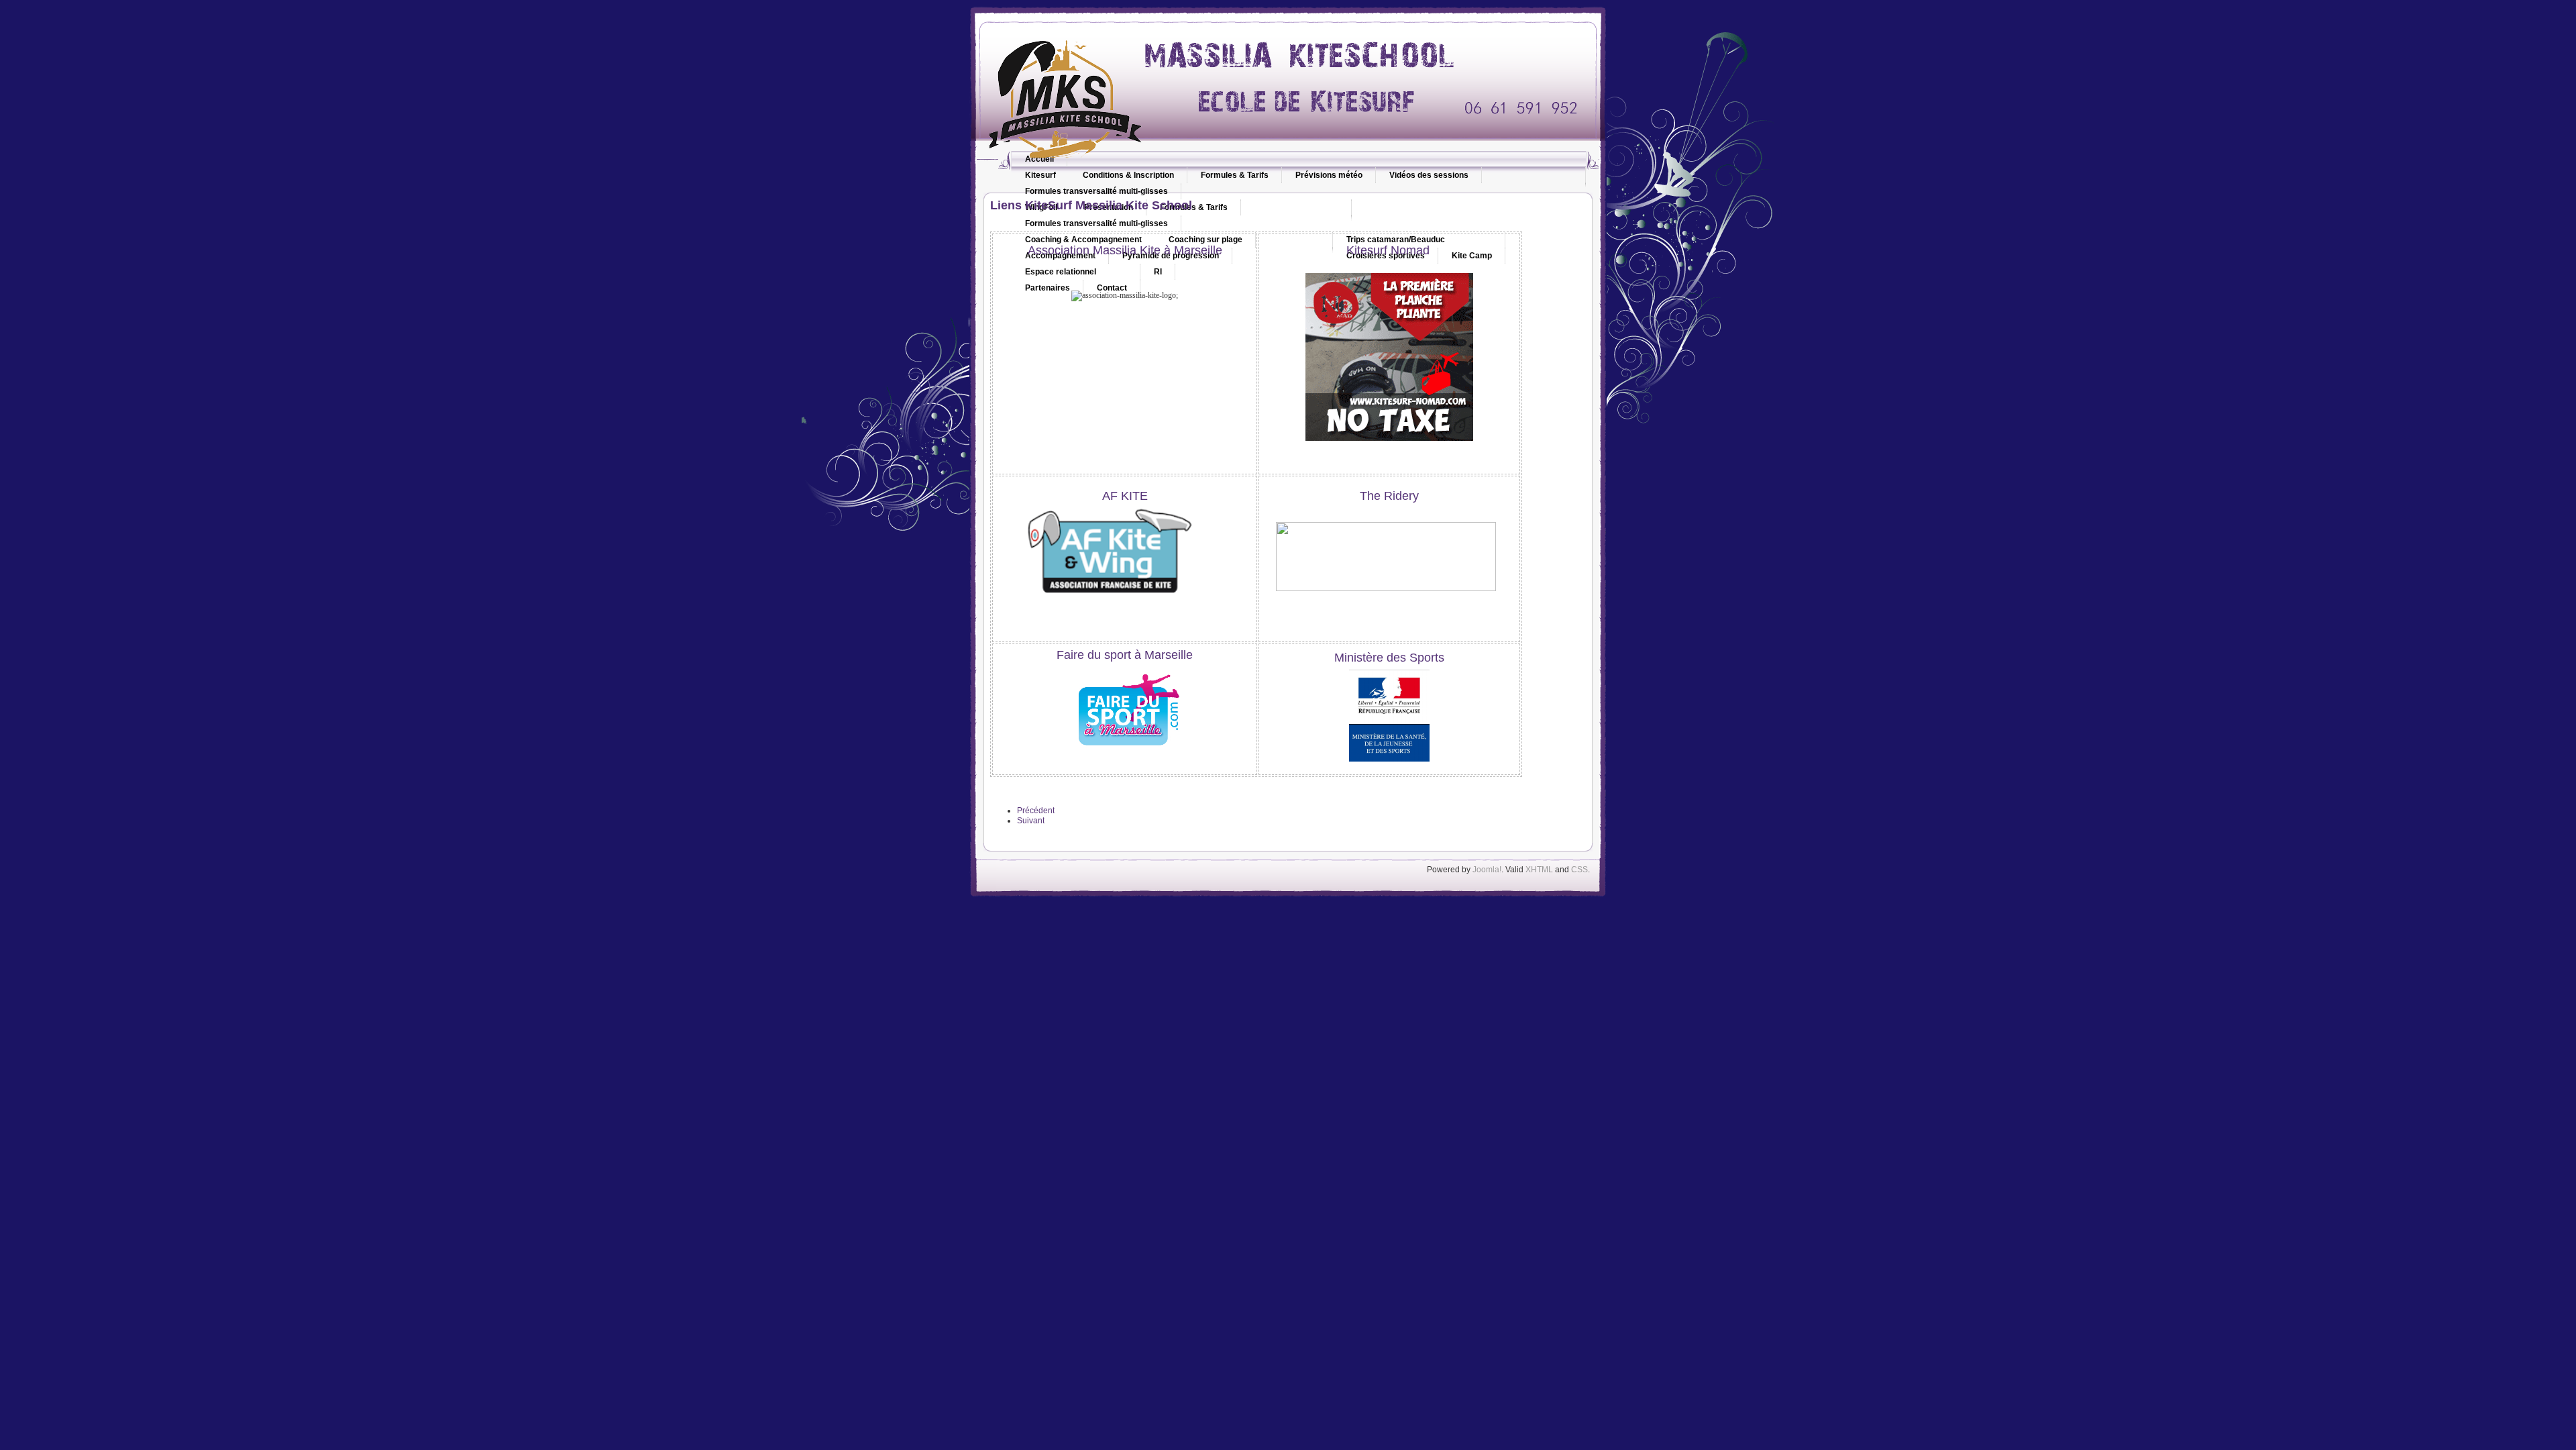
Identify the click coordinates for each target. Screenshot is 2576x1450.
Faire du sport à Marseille (1125, 655)
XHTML (1539, 870)
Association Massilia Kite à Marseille (1125, 250)
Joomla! (1487, 870)
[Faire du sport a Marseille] (1125, 754)
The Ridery (1389, 496)
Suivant (1031, 821)
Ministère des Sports (1389, 658)
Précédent (1036, 811)
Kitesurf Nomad (1390, 250)
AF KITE (1125, 496)
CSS (1579, 870)
